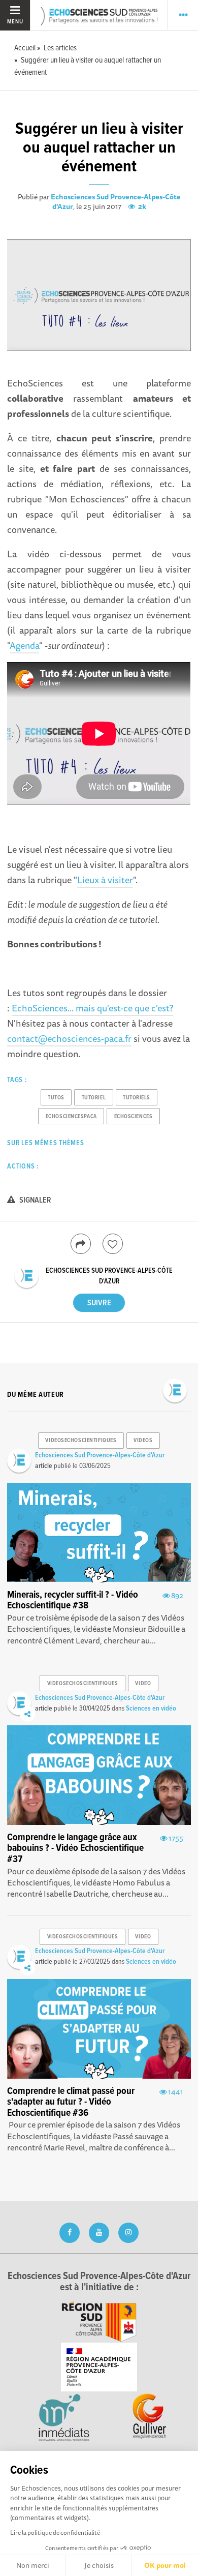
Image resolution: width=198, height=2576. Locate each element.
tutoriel (94, 1098)
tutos (56, 1098)
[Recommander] (113, 1244)
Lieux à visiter (105, 880)
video (143, 1684)
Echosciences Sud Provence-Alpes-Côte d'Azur (116, 202)
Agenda (24, 645)
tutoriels (137, 1098)
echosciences (134, 1117)
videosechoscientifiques (81, 1441)
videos (143, 1441)
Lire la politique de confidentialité (55, 2533)
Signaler (35, 1200)
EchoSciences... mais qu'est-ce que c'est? (92, 1008)
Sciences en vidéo (151, 1709)
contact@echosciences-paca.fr (69, 1038)
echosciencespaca (71, 1117)
